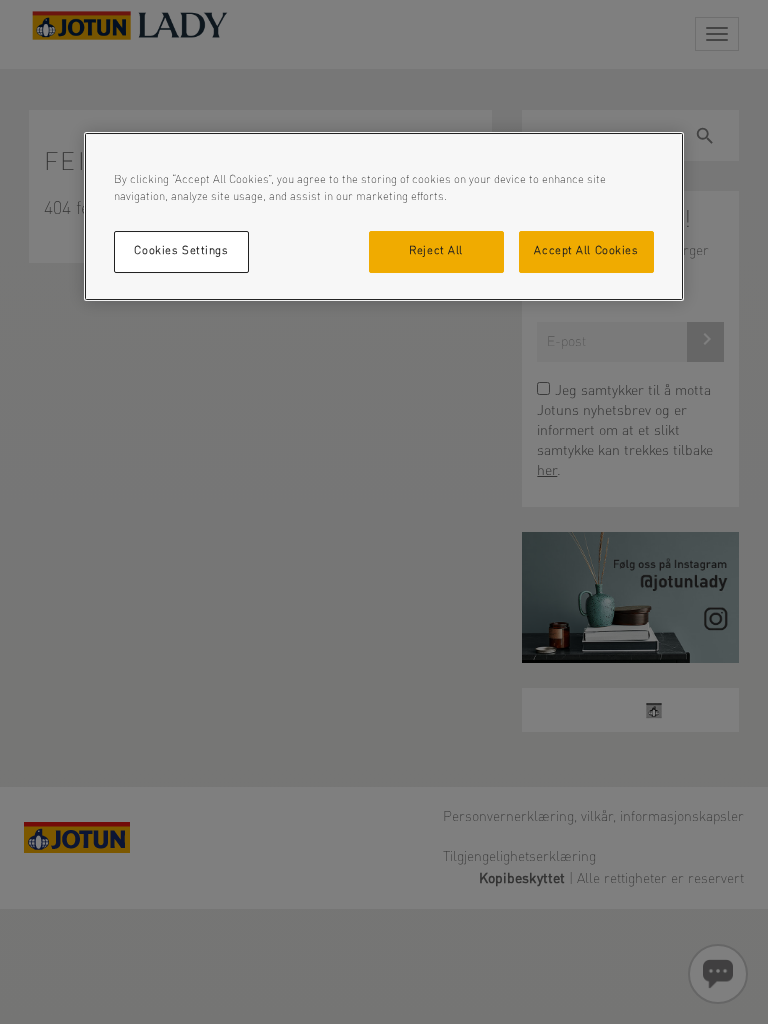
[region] (384, 216)
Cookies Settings (181, 251)
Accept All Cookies (586, 251)
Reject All (436, 251)
